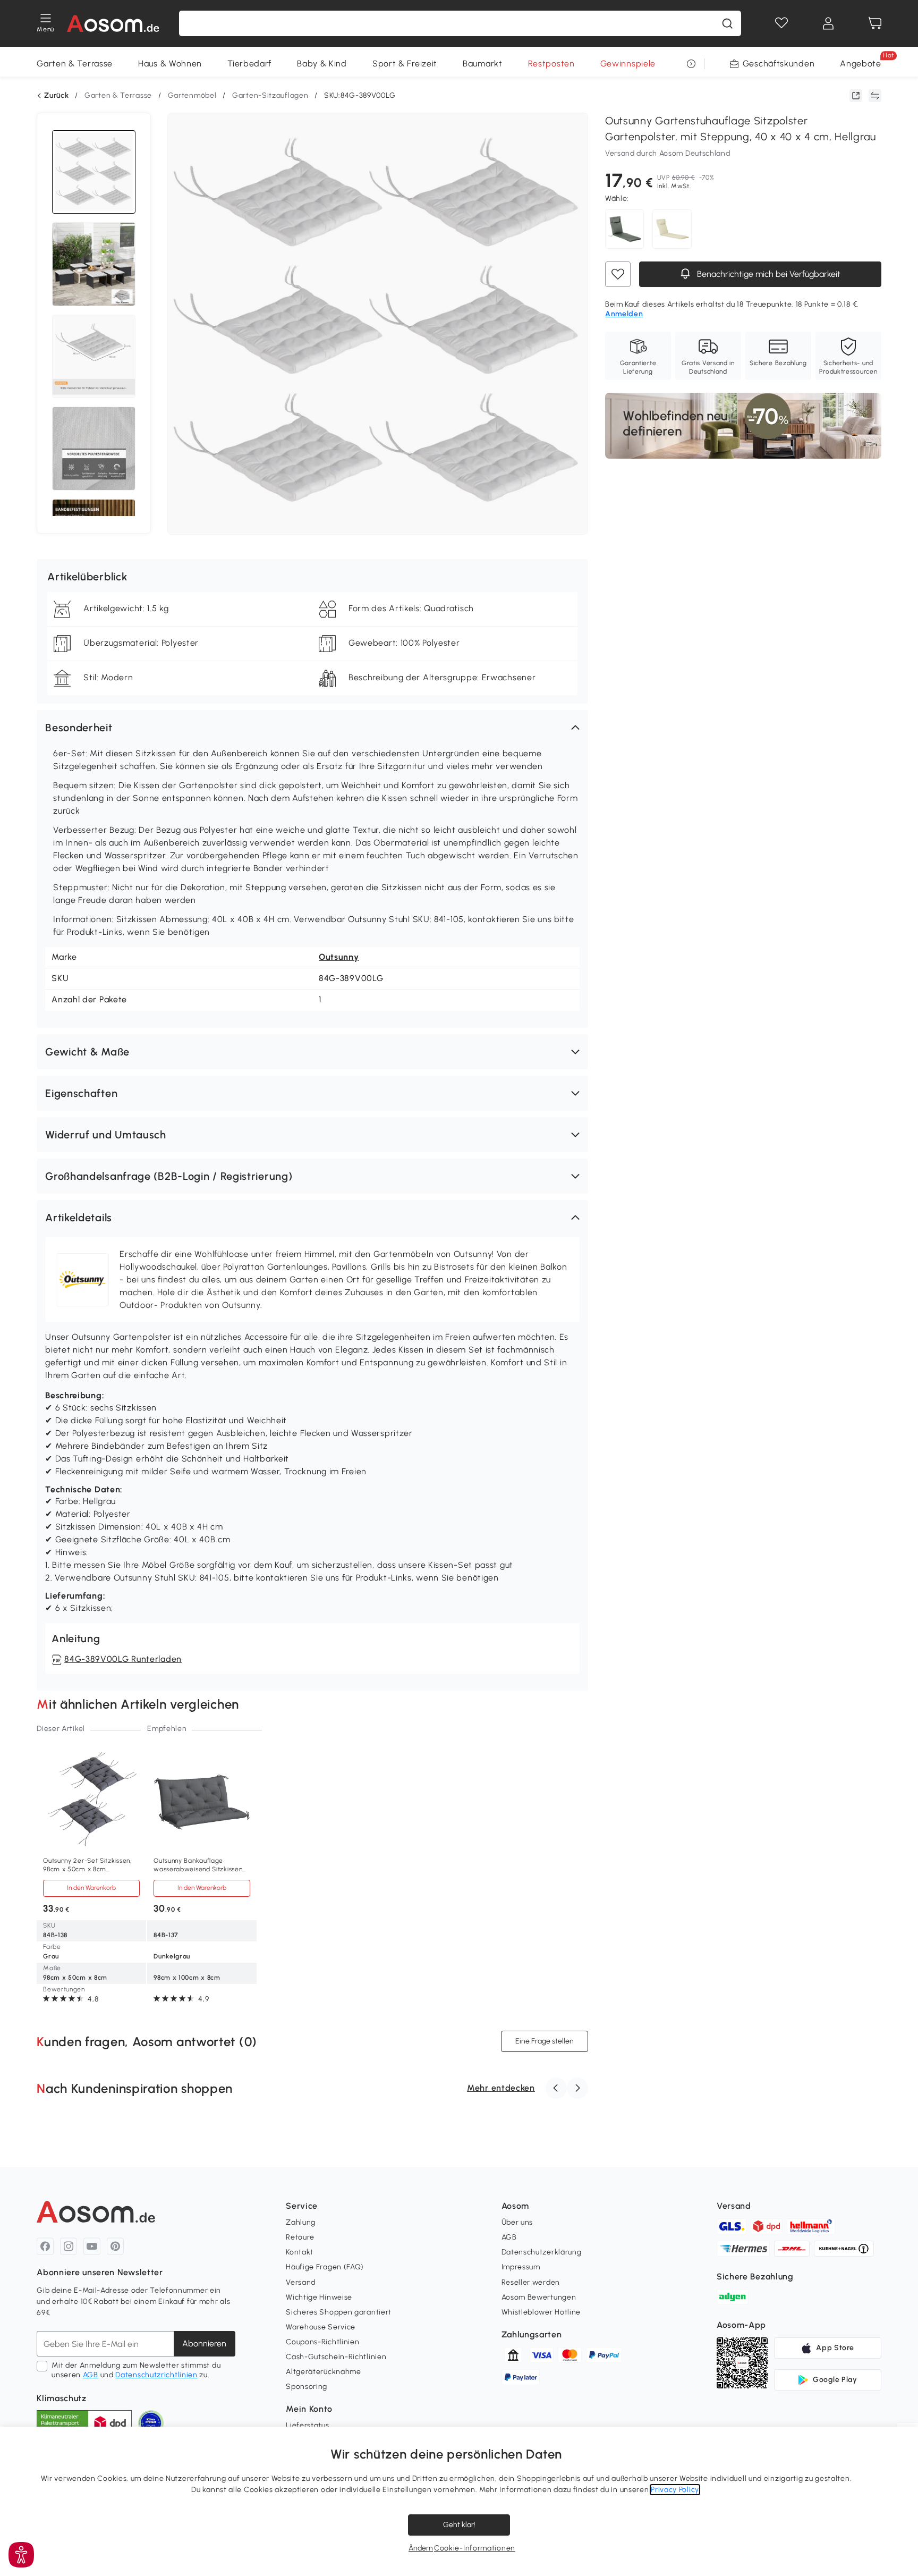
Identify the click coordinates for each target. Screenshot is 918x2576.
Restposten (551, 64)
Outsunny (339, 957)
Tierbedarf (249, 64)
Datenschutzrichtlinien (156, 2375)
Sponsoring (307, 2387)
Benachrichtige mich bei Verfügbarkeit (768, 274)
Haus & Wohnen (170, 64)
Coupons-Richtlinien (322, 2342)
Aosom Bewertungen (539, 2297)
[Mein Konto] (828, 23)
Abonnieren (204, 2343)
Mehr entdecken (501, 2088)
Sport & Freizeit (405, 64)
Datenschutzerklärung (542, 2252)
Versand (301, 2282)
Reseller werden (531, 2282)
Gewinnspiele (628, 64)
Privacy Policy (675, 2490)
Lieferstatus (307, 2425)
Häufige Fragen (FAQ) (325, 2267)
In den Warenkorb (91, 1888)
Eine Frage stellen (545, 2041)
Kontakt (300, 2252)
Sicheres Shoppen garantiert (339, 2312)
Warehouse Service (321, 2327)
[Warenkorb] (875, 23)
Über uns (517, 2222)
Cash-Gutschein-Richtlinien (336, 2357)
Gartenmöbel (192, 95)
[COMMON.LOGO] (113, 23)
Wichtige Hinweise (319, 2297)
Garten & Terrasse (75, 64)
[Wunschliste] (781, 23)
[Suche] (727, 23)
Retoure (300, 2237)
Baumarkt (483, 64)
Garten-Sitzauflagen (270, 95)
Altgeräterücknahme (324, 2372)
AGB (91, 2375)
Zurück (56, 96)
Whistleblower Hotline (541, 2312)
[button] (312, 728)
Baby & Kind (322, 64)
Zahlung (301, 2222)
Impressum (521, 2267)
